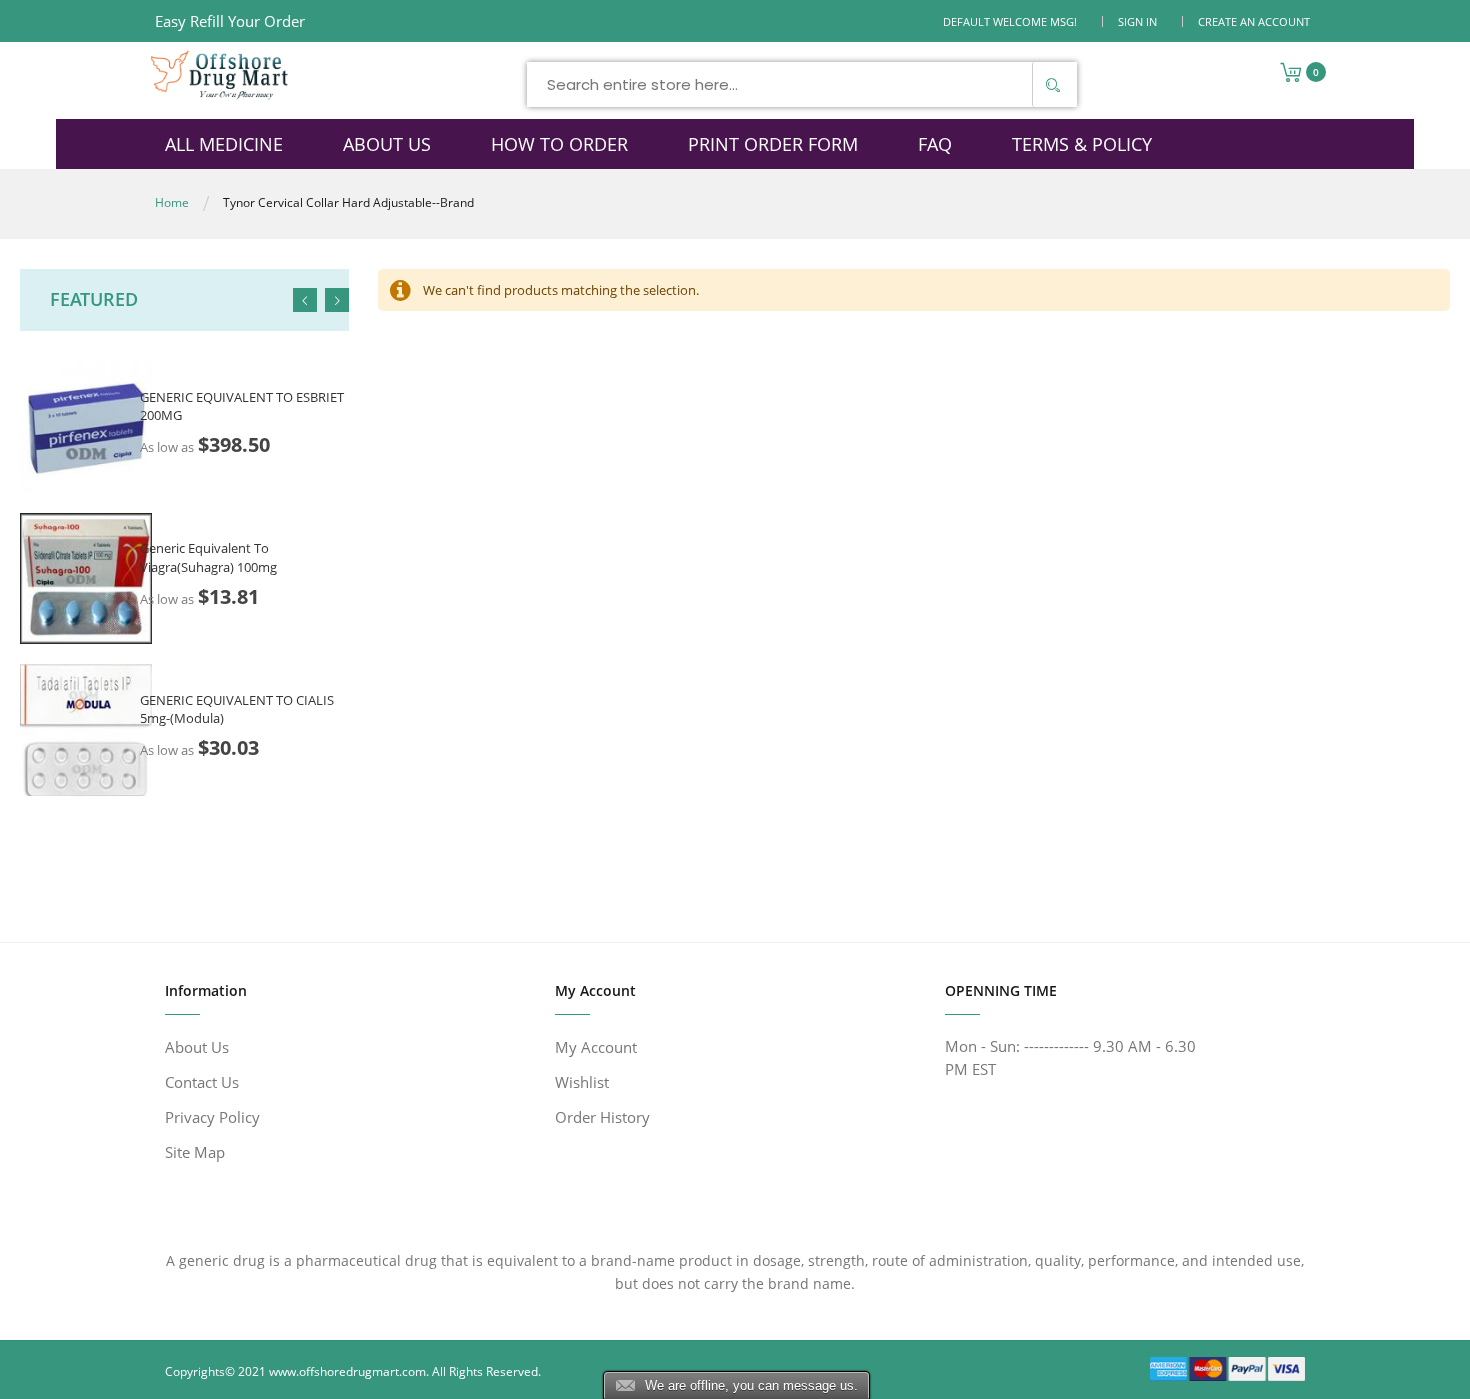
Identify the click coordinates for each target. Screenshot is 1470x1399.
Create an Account (1254, 21)
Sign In (1137, 21)
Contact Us (202, 1082)
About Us (197, 1047)
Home (172, 202)
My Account (596, 1047)
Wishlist (582, 1082)
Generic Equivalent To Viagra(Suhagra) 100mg (208, 557)
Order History (602, 1117)
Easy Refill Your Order (230, 21)
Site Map (195, 1152)
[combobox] (802, 84)
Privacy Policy (212, 1117)
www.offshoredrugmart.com (347, 1371)
